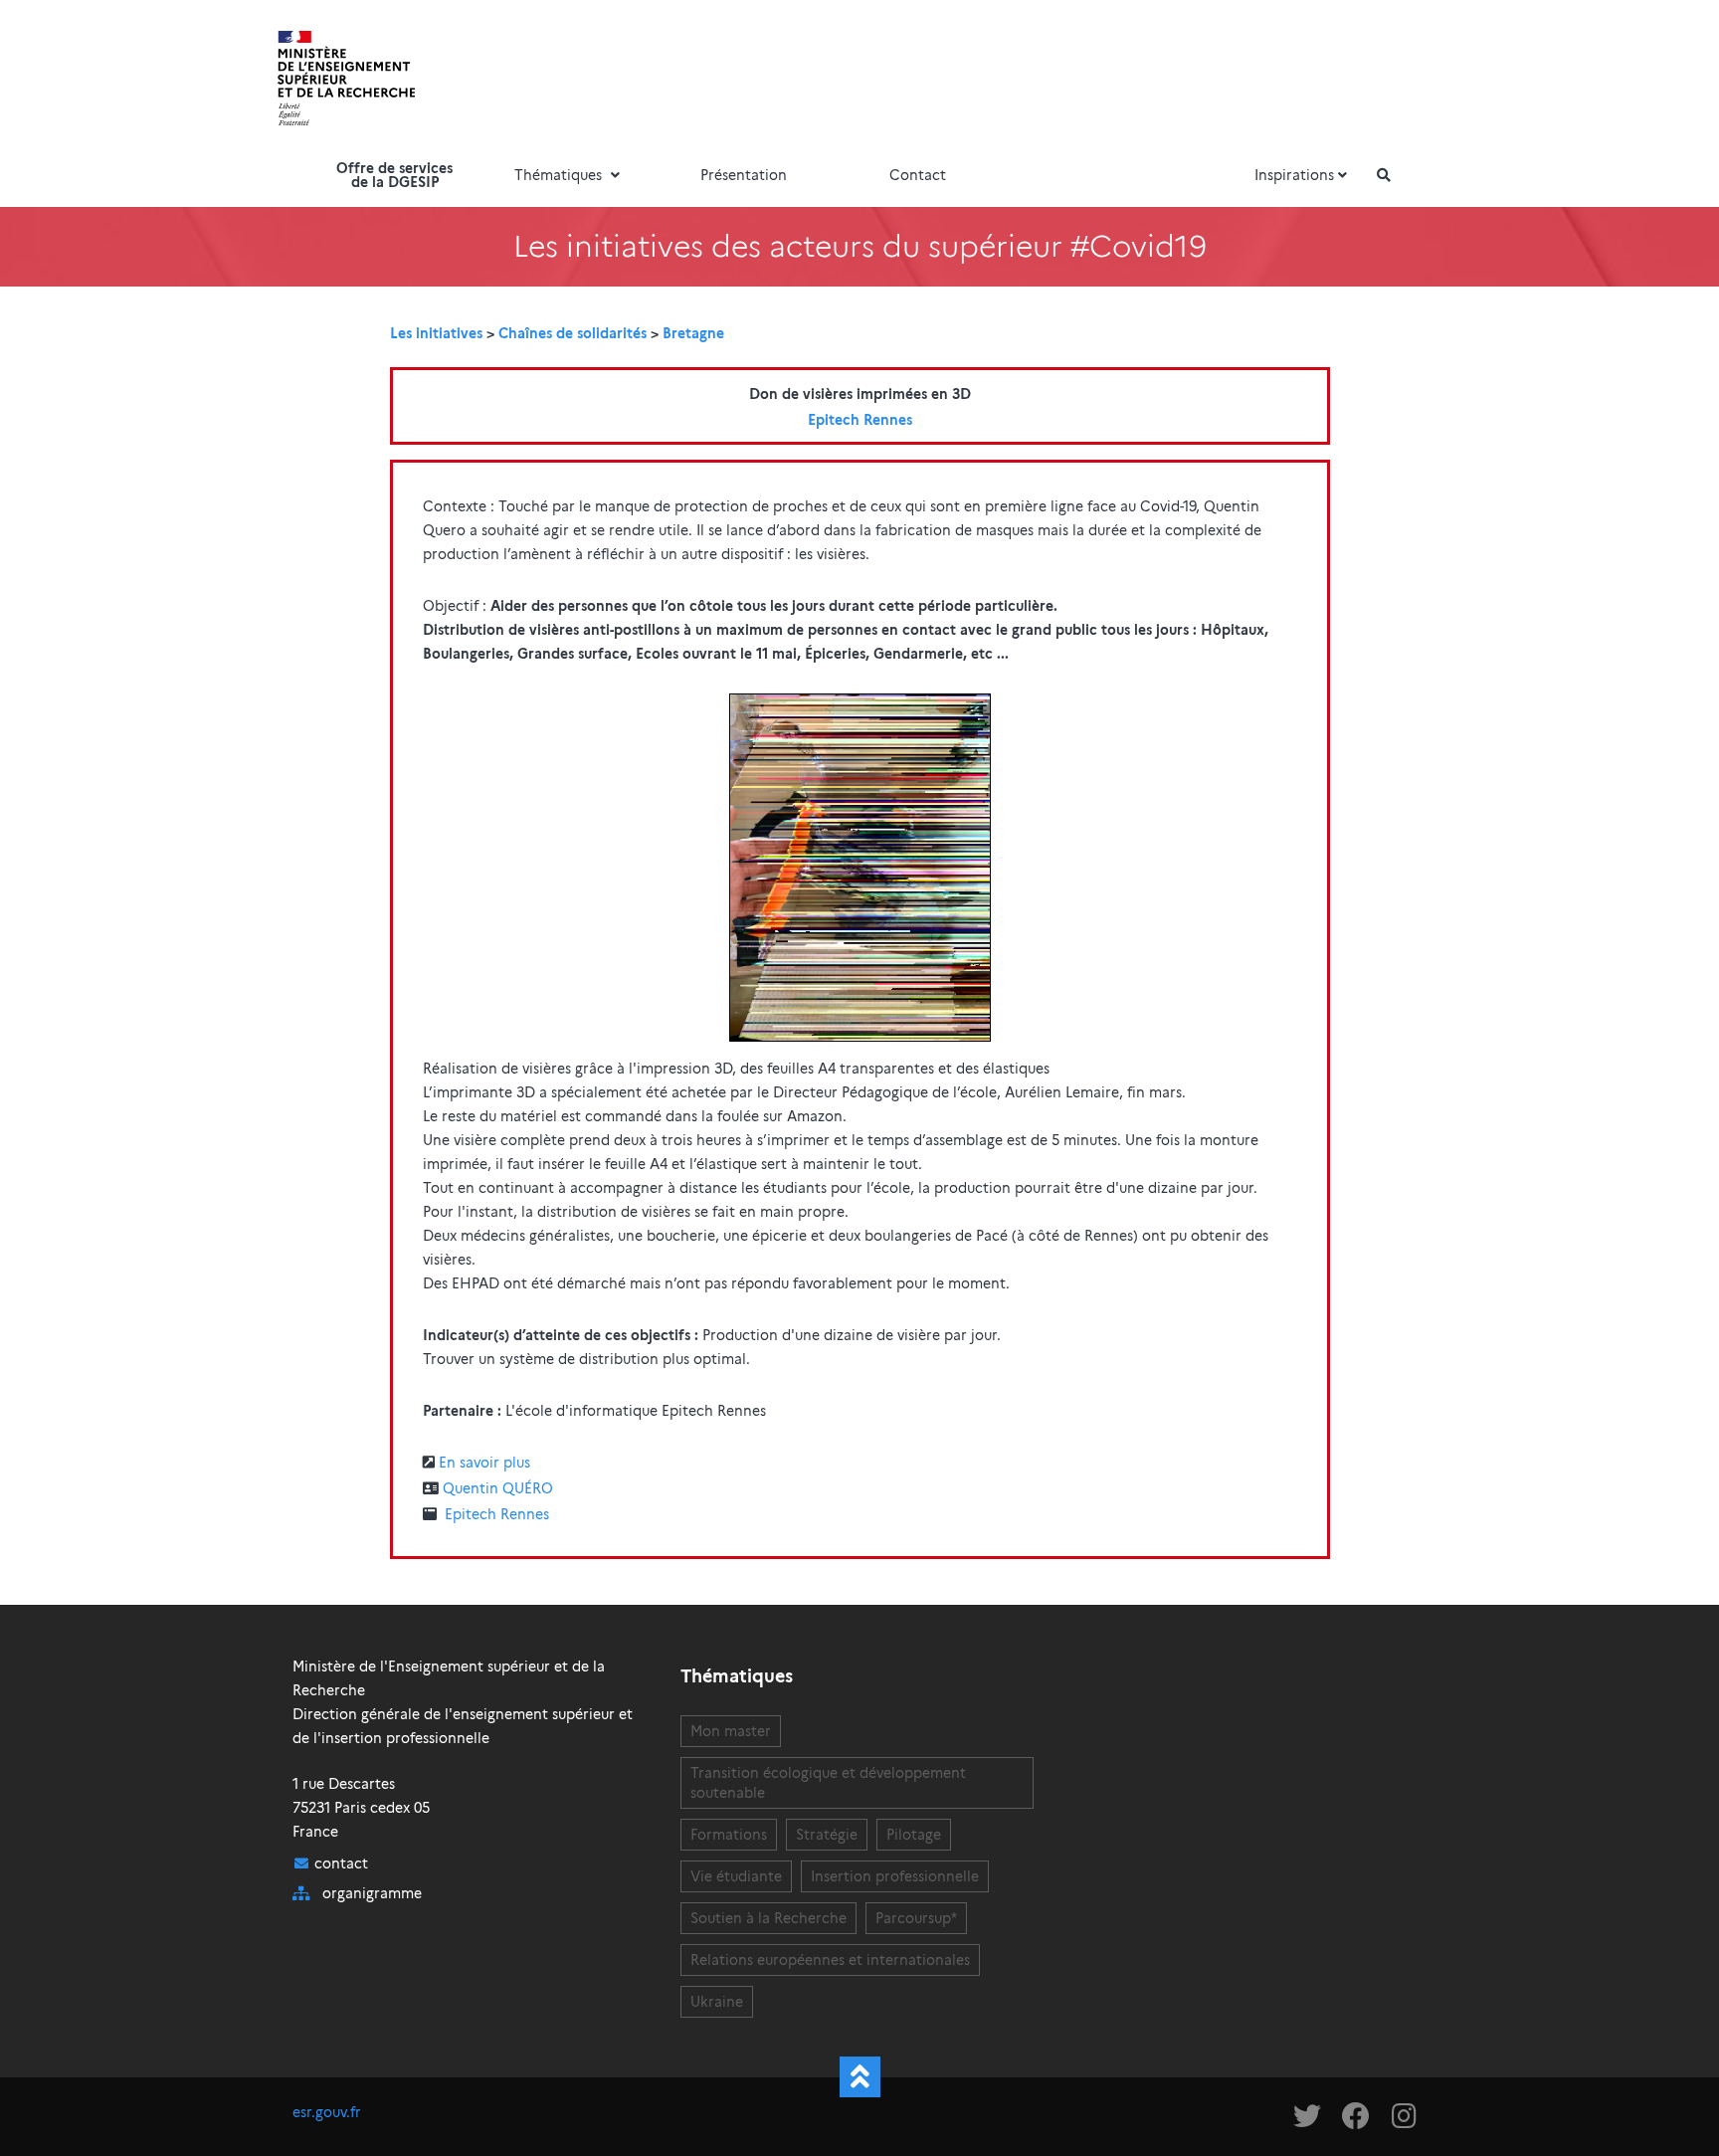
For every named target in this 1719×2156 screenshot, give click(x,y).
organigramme (372, 1893)
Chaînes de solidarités (573, 333)
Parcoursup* (916, 1918)
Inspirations (1294, 175)
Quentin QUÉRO (498, 1488)
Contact (918, 175)
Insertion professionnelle (895, 1876)
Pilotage (914, 1835)
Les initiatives (436, 333)
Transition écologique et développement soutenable (828, 1783)
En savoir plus (484, 1463)
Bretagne (693, 333)
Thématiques (560, 175)
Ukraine (717, 2002)
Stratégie (827, 1835)
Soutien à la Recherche (768, 1918)
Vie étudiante (736, 1876)
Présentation (744, 175)
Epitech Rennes (860, 420)
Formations (729, 1835)
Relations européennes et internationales (830, 1960)
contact (341, 1863)
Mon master (731, 1731)
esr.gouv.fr (327, 2112)
